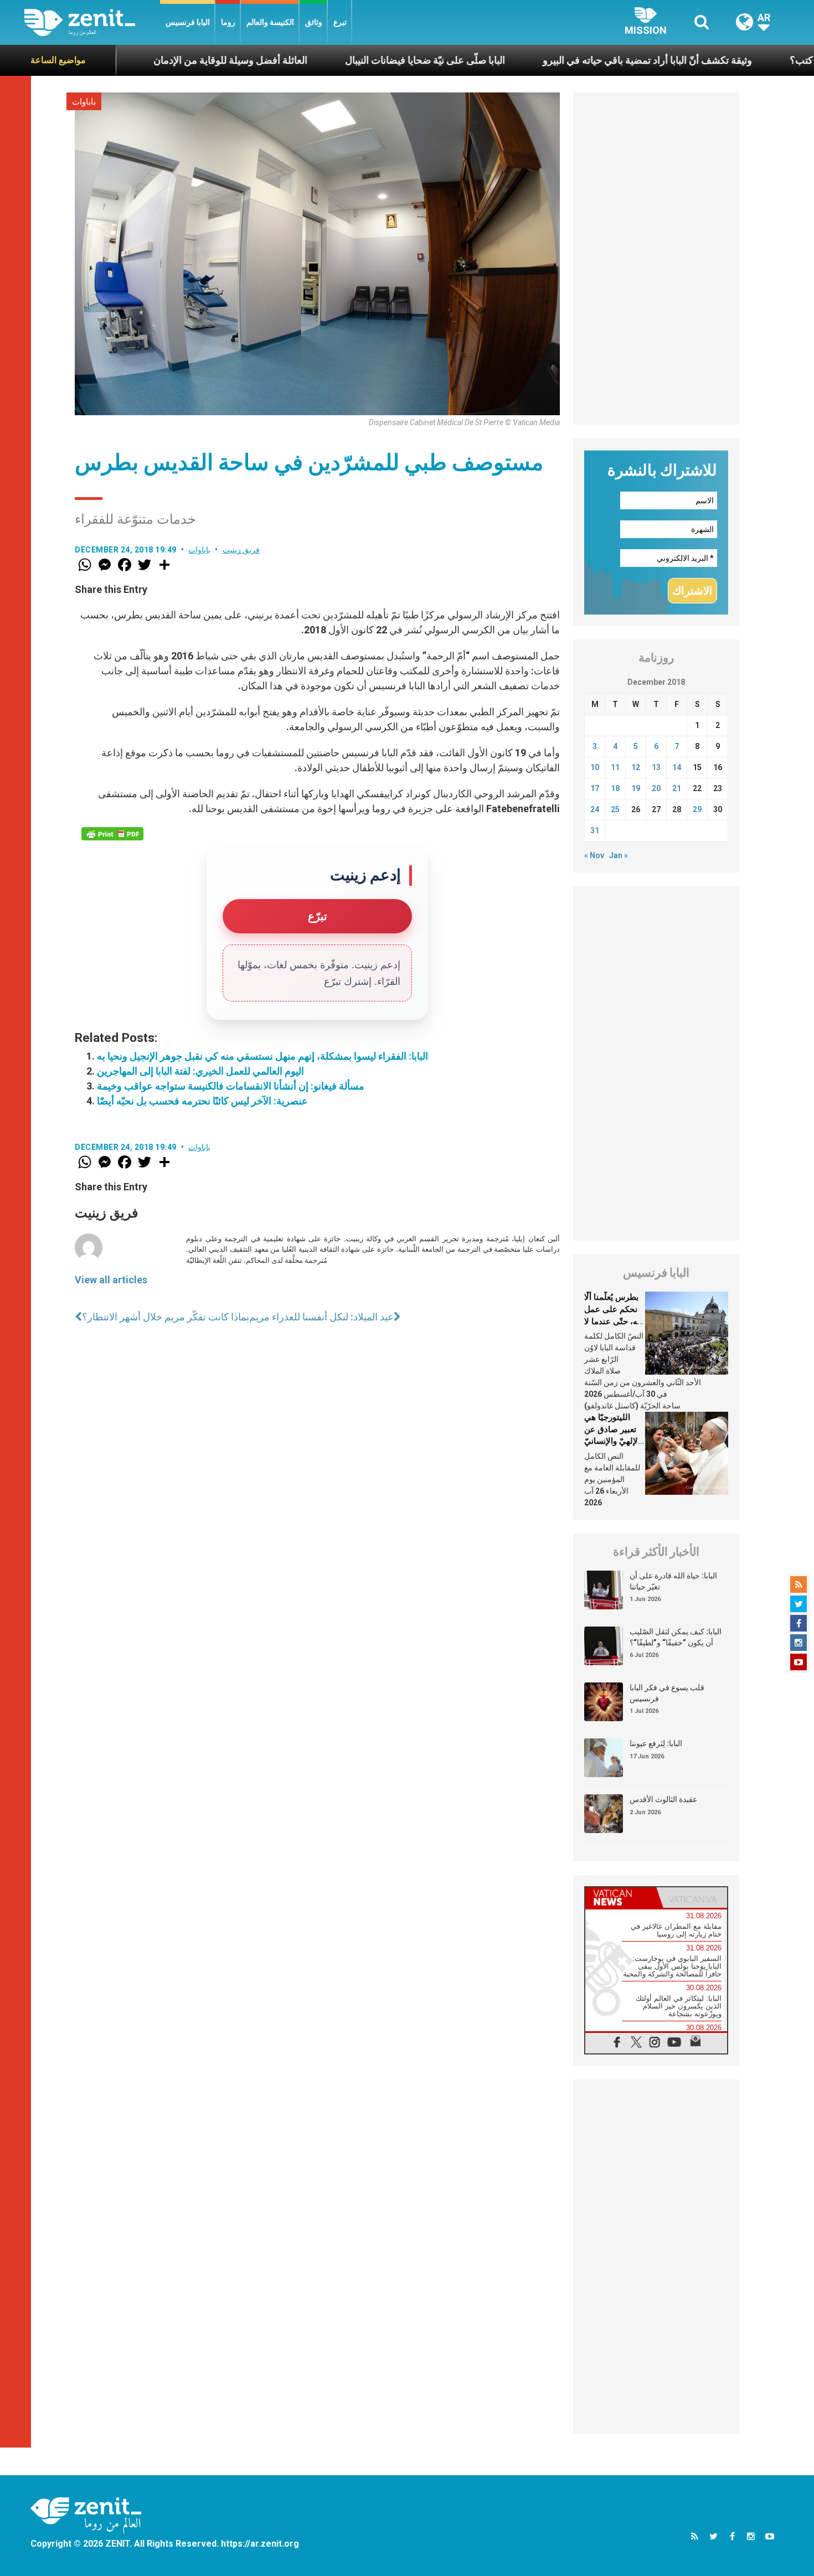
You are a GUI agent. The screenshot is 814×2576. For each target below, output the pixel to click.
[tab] (621, 1898)
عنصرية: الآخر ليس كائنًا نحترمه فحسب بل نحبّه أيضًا (202, 1101)
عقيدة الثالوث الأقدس (663, 1799)
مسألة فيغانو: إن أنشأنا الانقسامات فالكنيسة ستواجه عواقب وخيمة (231, 1086)
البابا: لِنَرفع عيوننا (656, 1743)
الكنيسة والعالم (270, 22)
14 (677, 767)
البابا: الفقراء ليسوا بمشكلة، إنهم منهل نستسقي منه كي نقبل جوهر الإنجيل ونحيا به (262, 1056)
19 (636, 788)
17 (595, 788)
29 (697, 809)
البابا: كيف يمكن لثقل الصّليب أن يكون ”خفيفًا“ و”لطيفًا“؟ (676, 1637)
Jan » (619, 855)
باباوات (84, 102)
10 (595, 767)
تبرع (340, 22)
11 (615, 767)
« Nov (594, 855)
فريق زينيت (241, 550)
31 (595, 830)
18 (615, 788)
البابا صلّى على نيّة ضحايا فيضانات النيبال (333, 60)
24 (595, 809)
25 (615, 809)
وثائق (314, 22)
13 (656, 767)
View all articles (111, 1280)
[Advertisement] (656, 259)
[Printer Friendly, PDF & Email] (112, 834)
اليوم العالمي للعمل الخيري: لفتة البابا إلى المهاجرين (200, 1071)
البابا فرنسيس (188, 22)
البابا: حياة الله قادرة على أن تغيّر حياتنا (673, 1581)
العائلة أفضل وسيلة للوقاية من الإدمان (138, 60)
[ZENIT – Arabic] (92, 22)
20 (656, 788)
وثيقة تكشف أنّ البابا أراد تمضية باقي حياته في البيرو (555, 60)
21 (677, 788)
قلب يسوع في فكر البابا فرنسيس (667, 1693)
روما (228, 22)
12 (636, 767)
